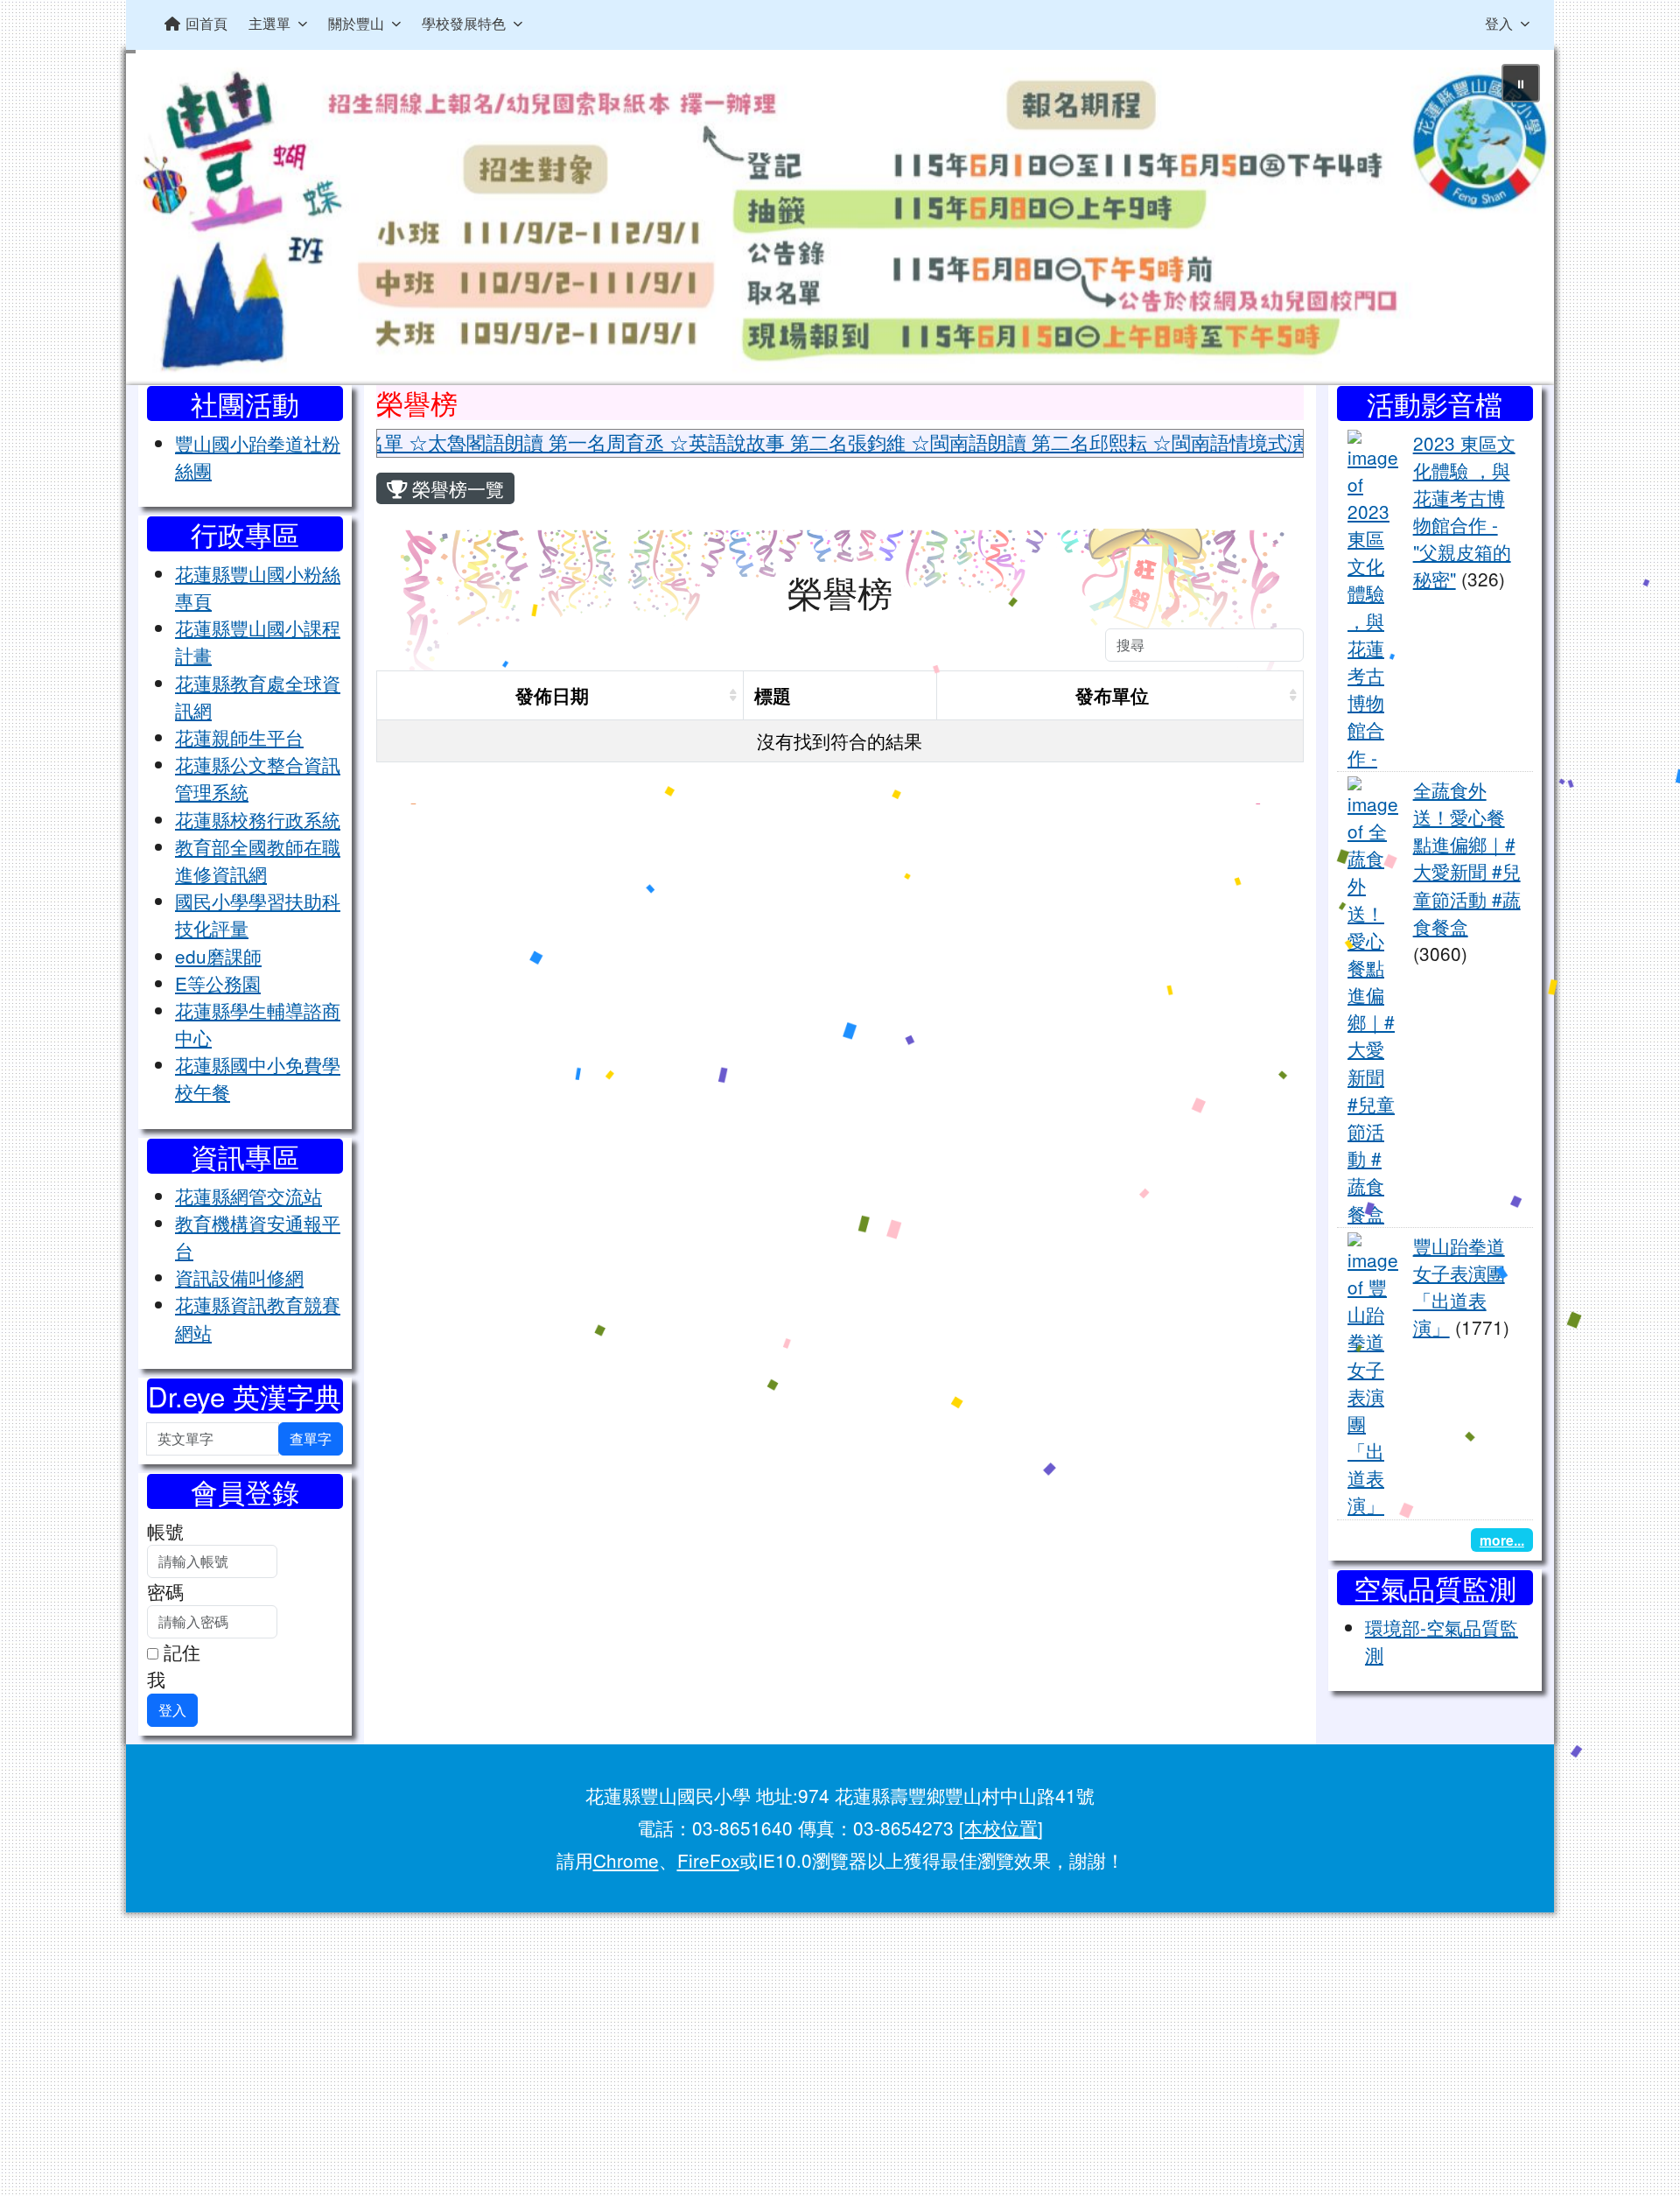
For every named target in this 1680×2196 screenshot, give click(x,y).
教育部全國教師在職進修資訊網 (258, 860)
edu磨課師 (218, 956)
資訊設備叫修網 (239, 1277)
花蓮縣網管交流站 (248, 1196)
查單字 (311, 1438)
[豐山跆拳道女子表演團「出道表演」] (1373, 1372)
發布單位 (1112, 695)
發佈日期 (552, 695)
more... (1502, 1540)
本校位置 (1001, 1828)
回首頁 (206, 23)
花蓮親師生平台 (239, 737)
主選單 (269, 23)
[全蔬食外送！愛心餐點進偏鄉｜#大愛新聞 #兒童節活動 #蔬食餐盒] (1373, 999)
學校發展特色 (464, 23)
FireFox (708, 1860)
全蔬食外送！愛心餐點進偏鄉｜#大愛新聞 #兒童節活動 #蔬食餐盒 (1467, 858)
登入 (1499, 23)
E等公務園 (218, 983)
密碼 (165, 1591)
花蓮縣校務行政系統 (258, 819)
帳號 (165, 1531)
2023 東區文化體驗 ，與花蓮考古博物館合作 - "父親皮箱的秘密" (1464, 511)
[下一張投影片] (1512, 221)
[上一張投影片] (168, 221)
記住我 (174, 1665)
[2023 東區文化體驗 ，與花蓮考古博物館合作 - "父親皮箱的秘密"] (1373, 597)
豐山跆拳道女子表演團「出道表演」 (1459, 1287)
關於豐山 (356, 23)
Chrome (626, 1860)
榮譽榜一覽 (455, 488)
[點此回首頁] (840, 217)
